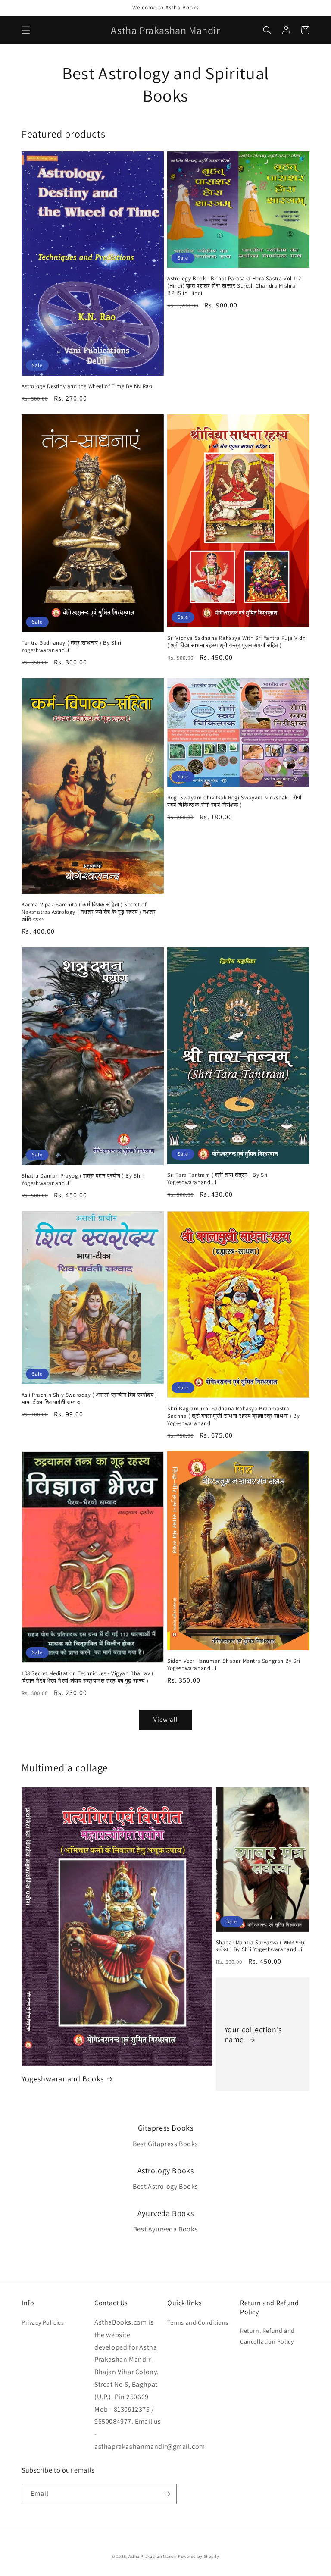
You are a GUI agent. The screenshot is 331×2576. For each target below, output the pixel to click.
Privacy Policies (43, 2322)
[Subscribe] (167, 2494)
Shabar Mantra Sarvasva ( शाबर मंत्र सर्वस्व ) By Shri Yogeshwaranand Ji (261, 1946)
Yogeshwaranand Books (63, 2079)
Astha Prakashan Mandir (153, 2556)
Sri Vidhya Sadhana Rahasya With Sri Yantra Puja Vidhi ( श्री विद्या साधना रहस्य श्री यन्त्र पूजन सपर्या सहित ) (237, 642)
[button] (26, 30)
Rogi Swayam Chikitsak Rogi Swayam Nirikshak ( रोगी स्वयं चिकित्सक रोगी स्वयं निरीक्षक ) (234, 801)
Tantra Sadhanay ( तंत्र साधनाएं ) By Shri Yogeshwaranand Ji (72, 647)
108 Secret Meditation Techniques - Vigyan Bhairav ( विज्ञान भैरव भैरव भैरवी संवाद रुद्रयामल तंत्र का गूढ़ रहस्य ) (88, 1677)
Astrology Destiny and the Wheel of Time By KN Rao (87, 386)
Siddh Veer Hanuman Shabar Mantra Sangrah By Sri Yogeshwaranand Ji (234, 1665)
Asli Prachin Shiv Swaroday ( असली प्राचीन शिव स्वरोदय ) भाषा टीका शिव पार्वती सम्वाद (89, 1399)
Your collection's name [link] (253, 2034)
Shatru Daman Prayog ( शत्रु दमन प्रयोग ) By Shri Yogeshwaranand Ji (83, 1180)
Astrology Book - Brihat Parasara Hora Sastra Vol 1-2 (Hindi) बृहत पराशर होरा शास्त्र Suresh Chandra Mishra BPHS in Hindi (234, 286)
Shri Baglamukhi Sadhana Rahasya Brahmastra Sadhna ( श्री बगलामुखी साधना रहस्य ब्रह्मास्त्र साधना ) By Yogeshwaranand (233, 1416)
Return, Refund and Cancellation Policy (267, 2336)
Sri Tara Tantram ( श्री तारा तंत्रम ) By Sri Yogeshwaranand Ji (217, 1179)
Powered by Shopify (199, 2556)
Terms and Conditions (198, 2322)
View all (166, 1719)
